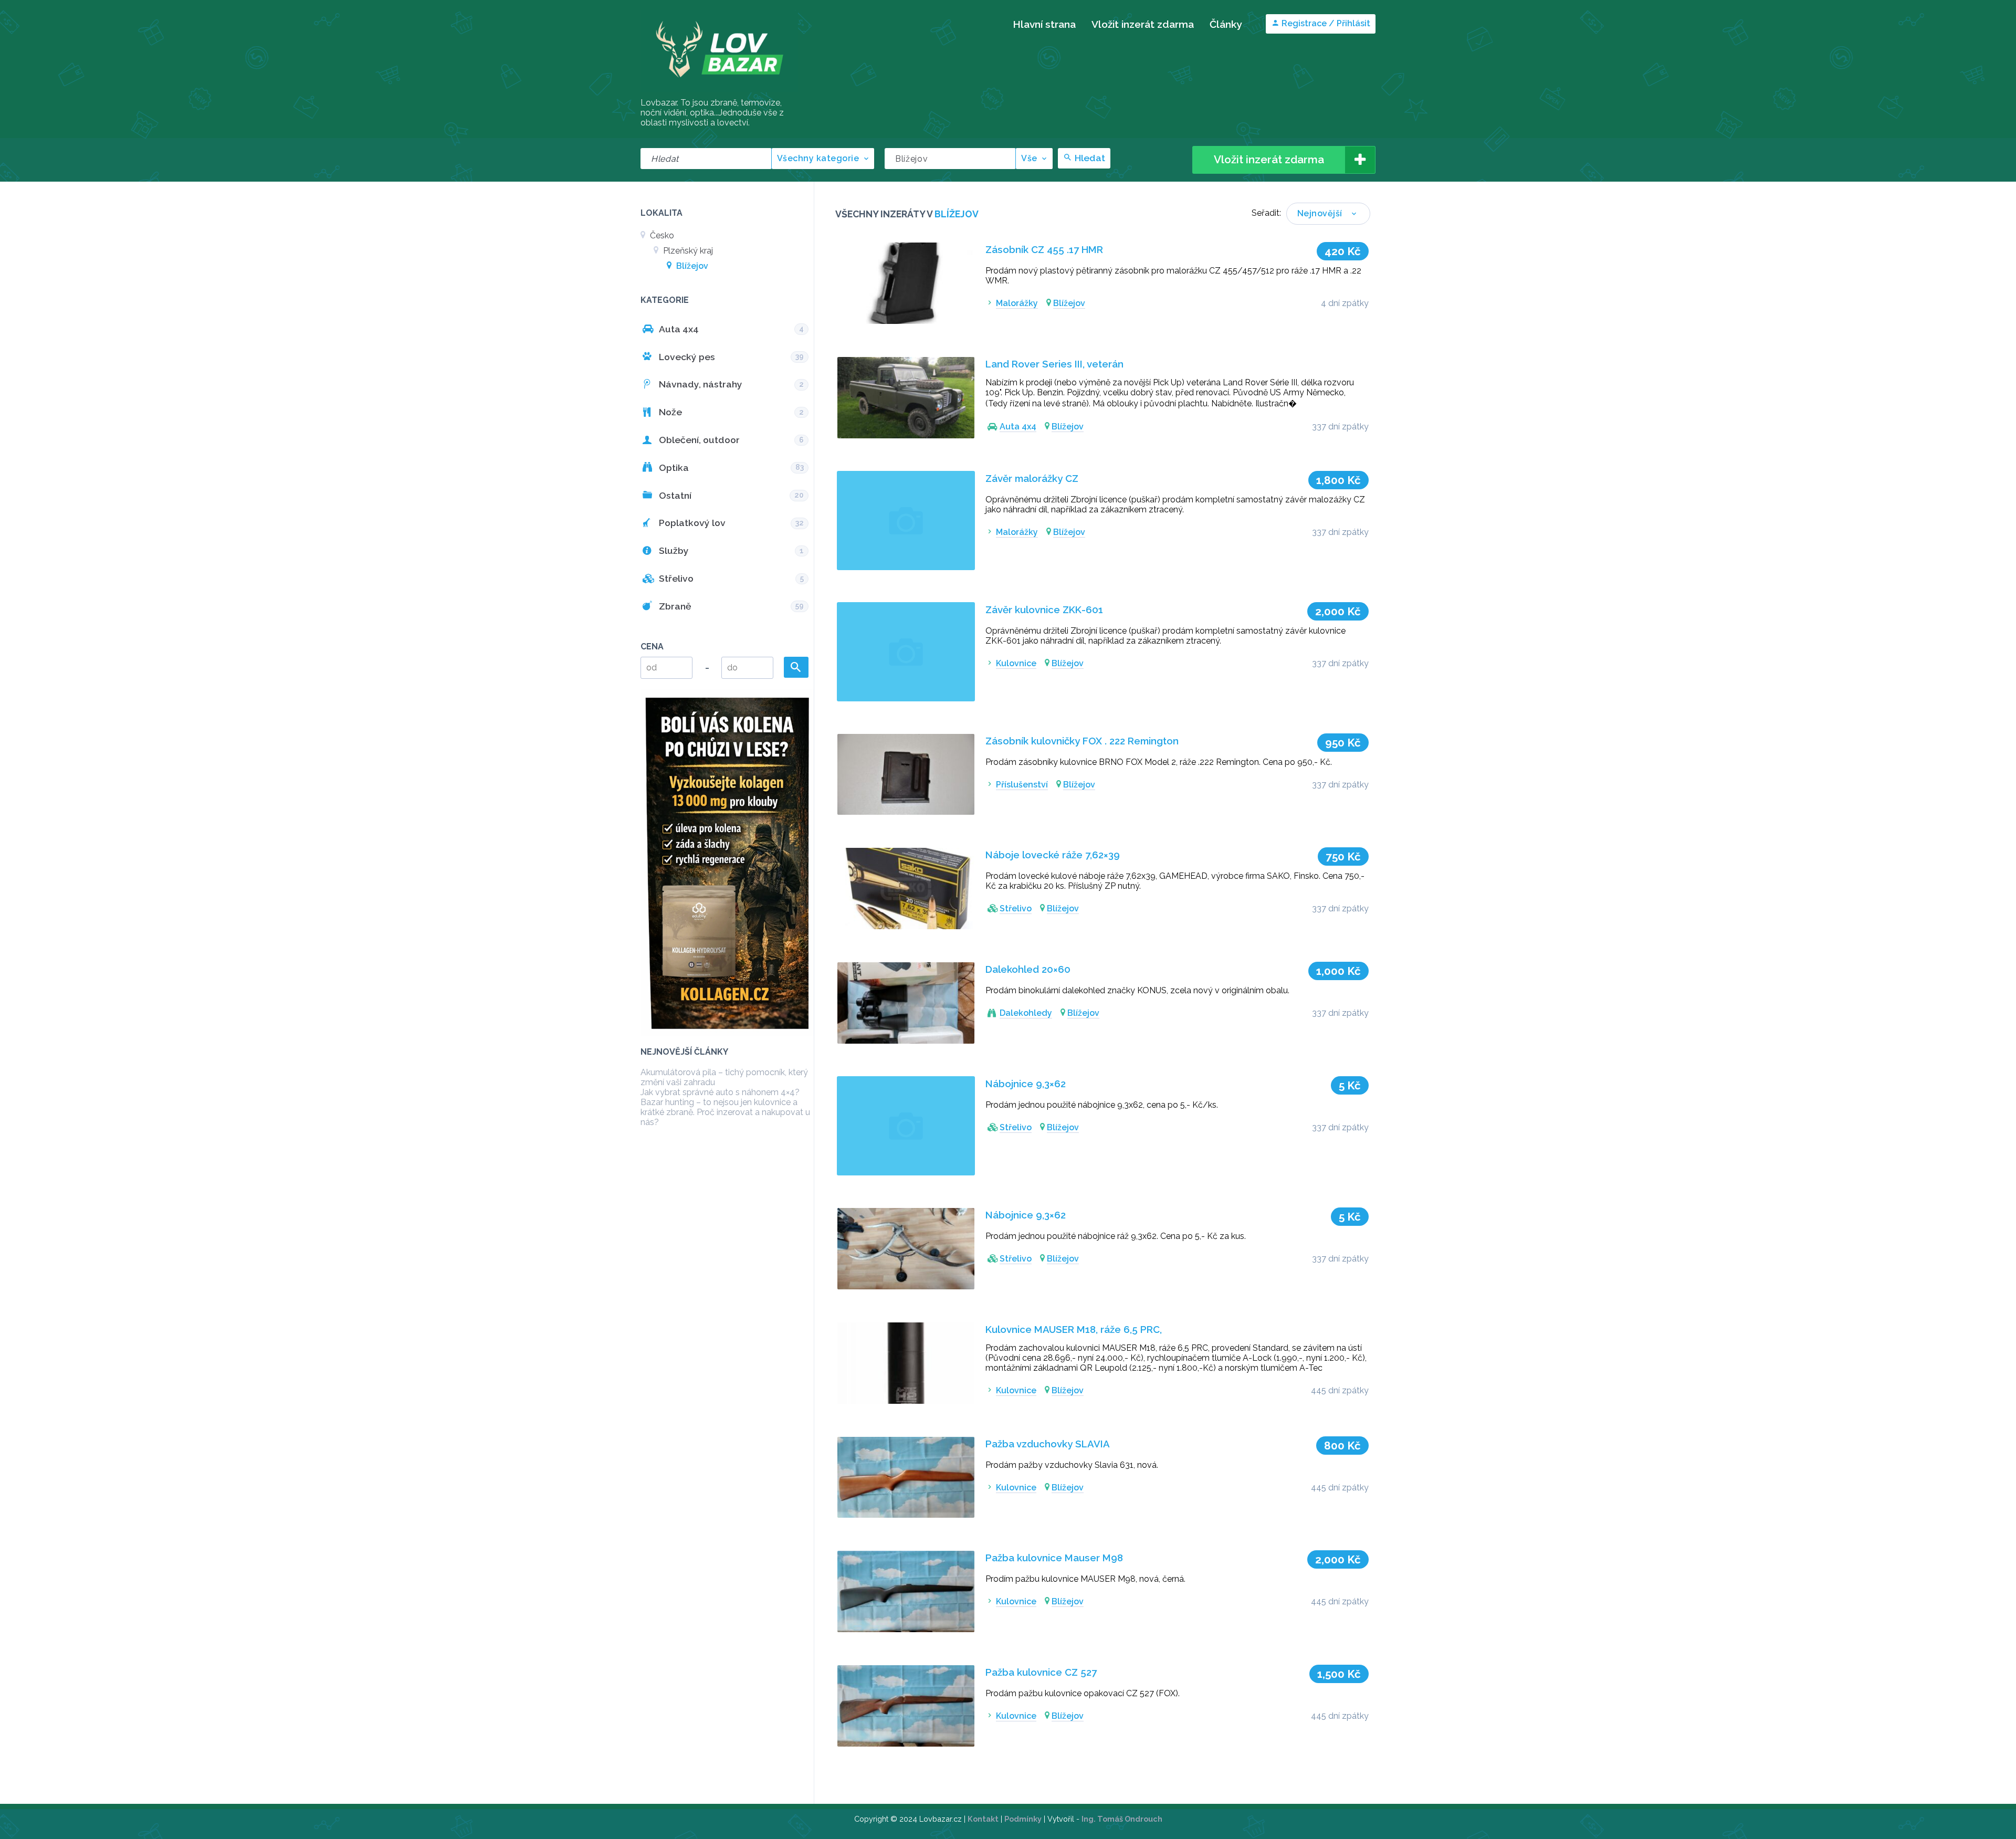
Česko (661, 235)
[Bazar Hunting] (719, 92)
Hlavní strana (1044, 24)
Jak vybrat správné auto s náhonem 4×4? (720, 1092)
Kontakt (983, 1819)
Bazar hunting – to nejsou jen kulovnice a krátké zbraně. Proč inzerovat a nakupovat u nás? (725, 1112)
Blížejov (691, 266)
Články (1226, 24)
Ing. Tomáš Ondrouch (1122, 1819)
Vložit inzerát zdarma (1143, 24)
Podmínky (1023, 1819)
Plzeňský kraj (687, 251)
